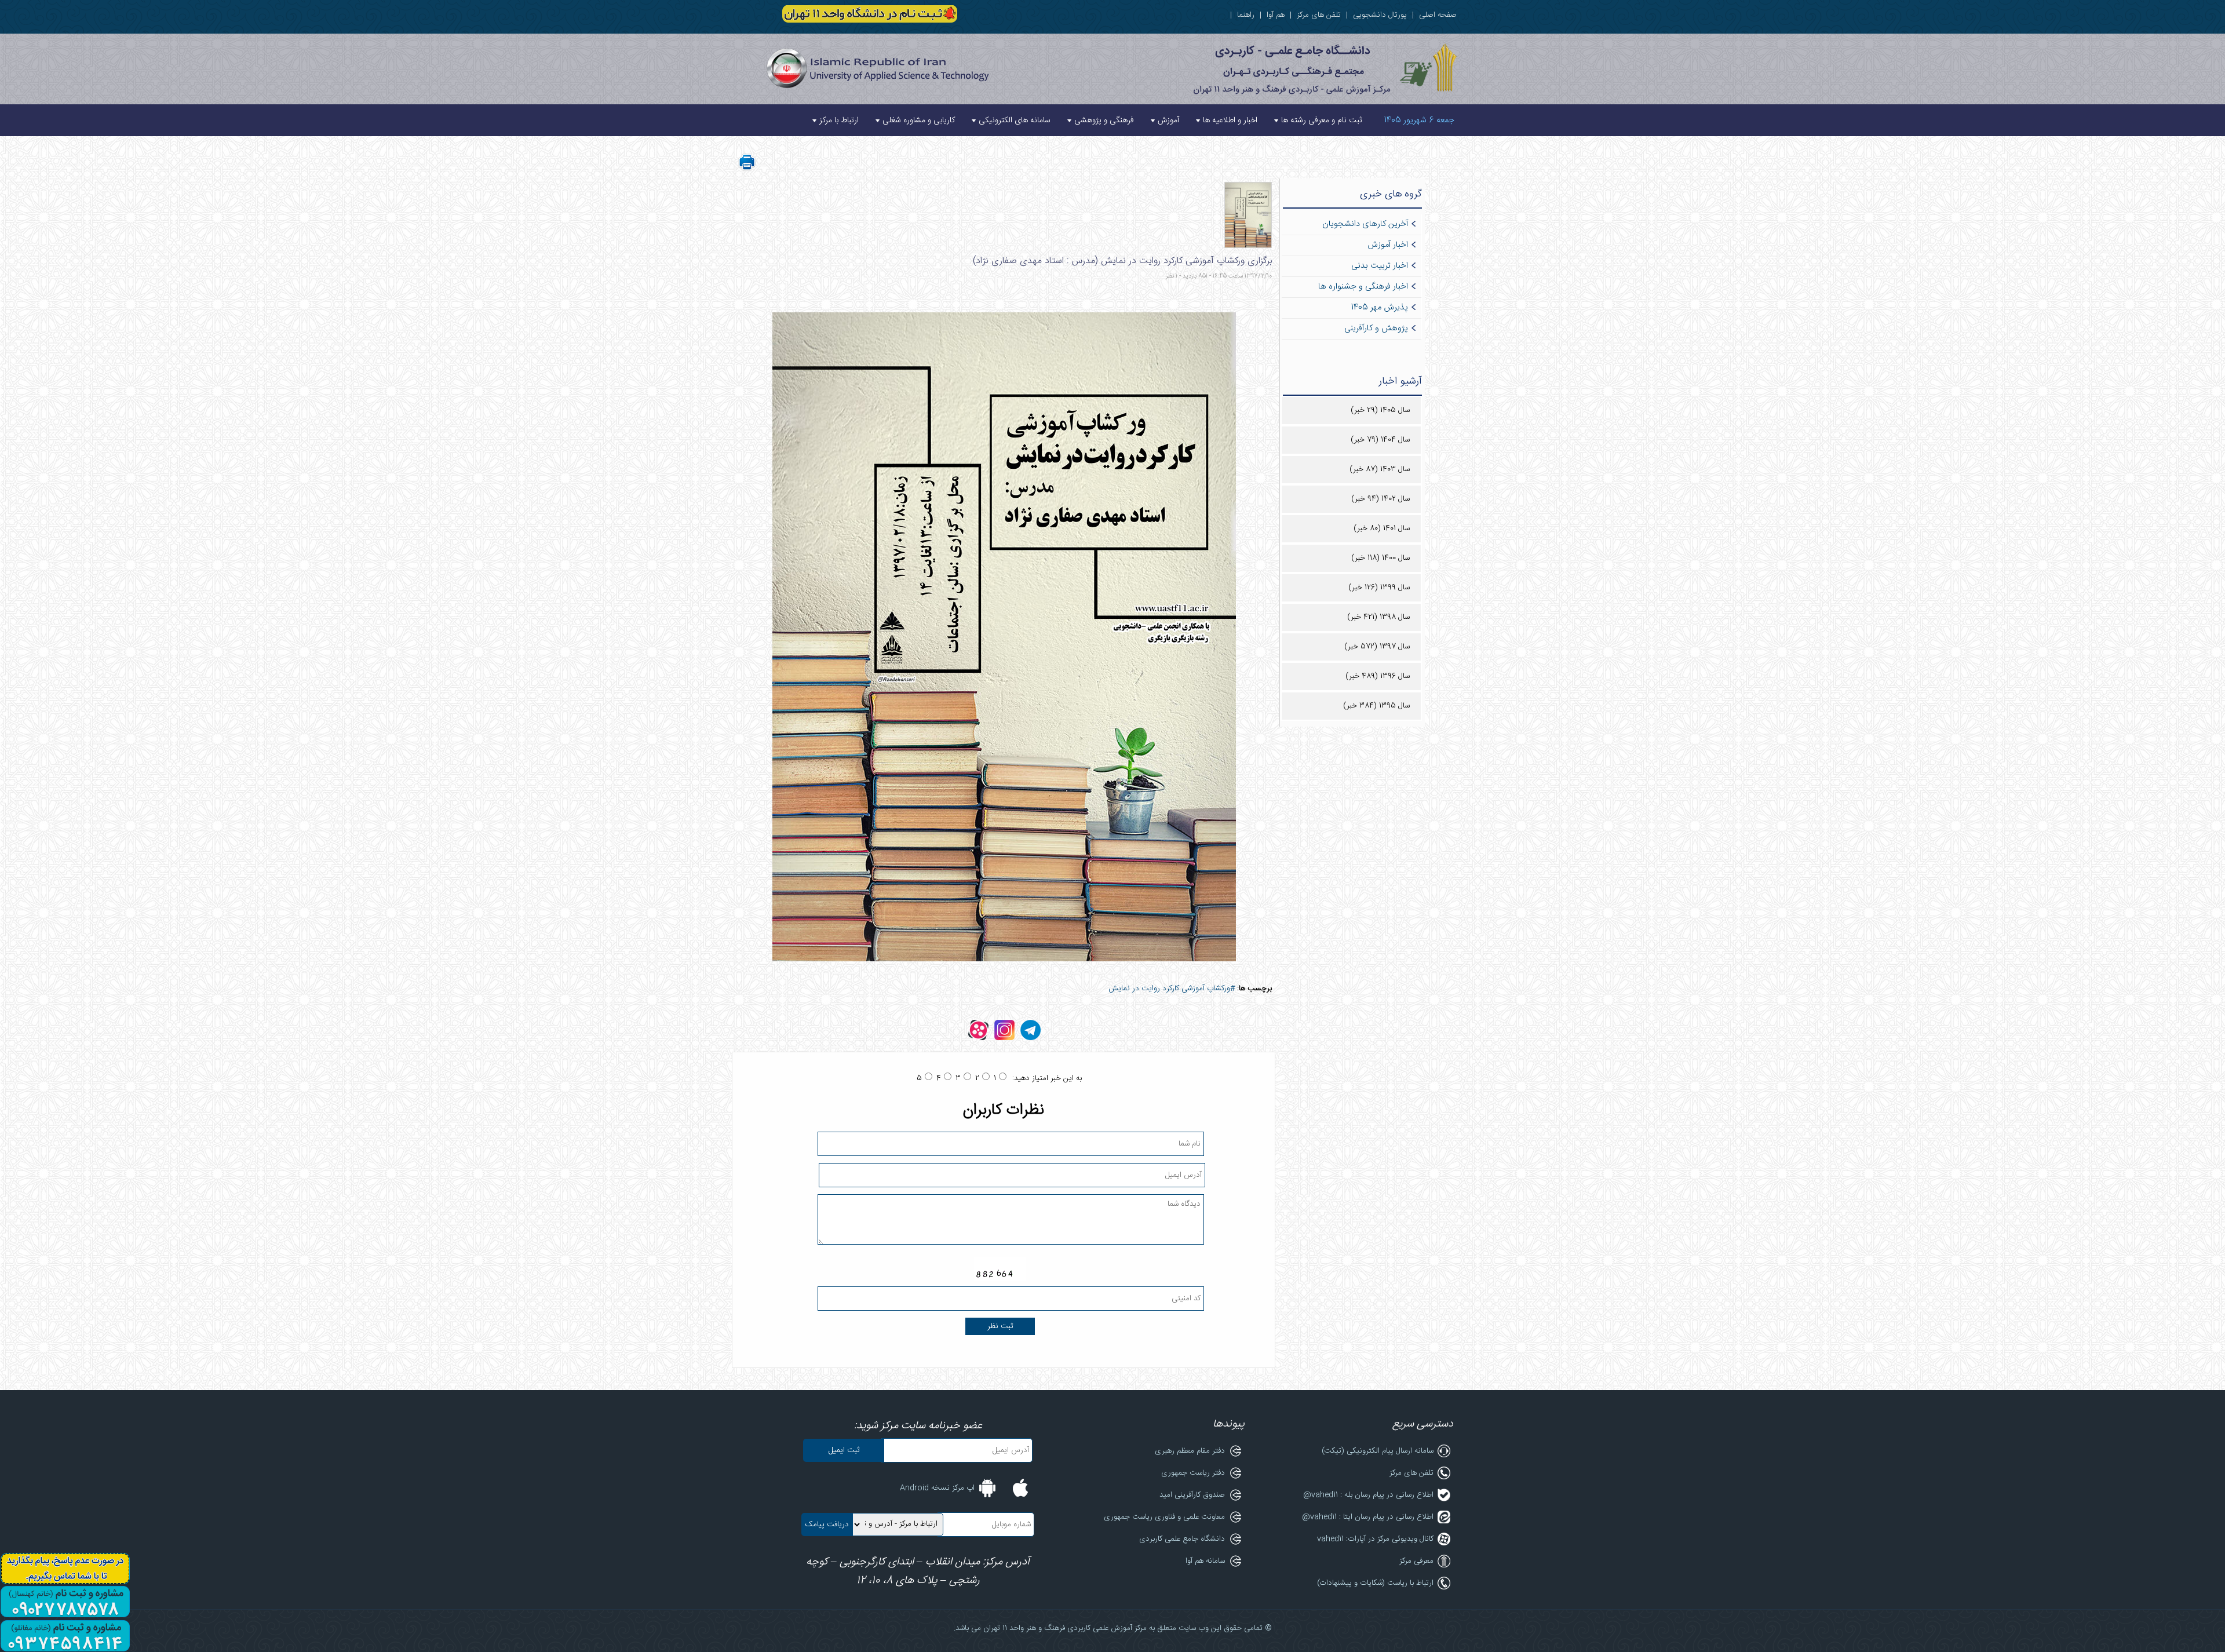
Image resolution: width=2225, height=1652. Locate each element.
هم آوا (1276, 15)
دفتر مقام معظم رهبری (1190, 1451)
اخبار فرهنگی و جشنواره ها (1363, 287)
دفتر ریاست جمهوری (1193, 1473)
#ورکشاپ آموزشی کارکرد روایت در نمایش (1172, 989)
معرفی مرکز (1416, 1561)
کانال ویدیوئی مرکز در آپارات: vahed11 (1375, 1539)
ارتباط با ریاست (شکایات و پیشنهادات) (1375, 1583)
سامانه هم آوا (1205, 1561)
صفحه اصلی (1438, 15)
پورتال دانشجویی (1380, 15)
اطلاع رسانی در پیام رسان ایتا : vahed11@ (1368, 1517)
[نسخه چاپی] (747, 169)
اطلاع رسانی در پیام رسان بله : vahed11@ (1368, 1495)
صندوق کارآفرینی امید (1192, 1495)
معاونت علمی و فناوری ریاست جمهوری (1164, 1517)
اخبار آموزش (1388, 245)
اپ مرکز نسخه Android (937, 1488)
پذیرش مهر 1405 (1380, 308)
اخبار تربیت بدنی (1380, 266)
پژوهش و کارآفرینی (1376, 329)
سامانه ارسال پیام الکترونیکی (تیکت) (1378, 1451)
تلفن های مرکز (1319, 15)
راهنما (1246, 15)
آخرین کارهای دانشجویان (1365, 224)
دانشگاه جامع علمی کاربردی (1182, 1539)
